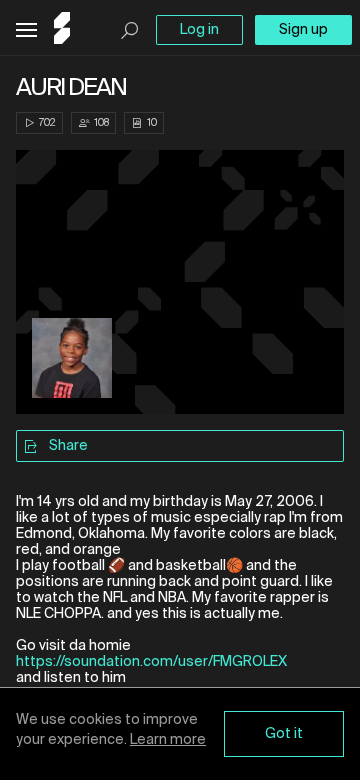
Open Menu (26, 30)
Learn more (168, 740)
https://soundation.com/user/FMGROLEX (151, 662)
